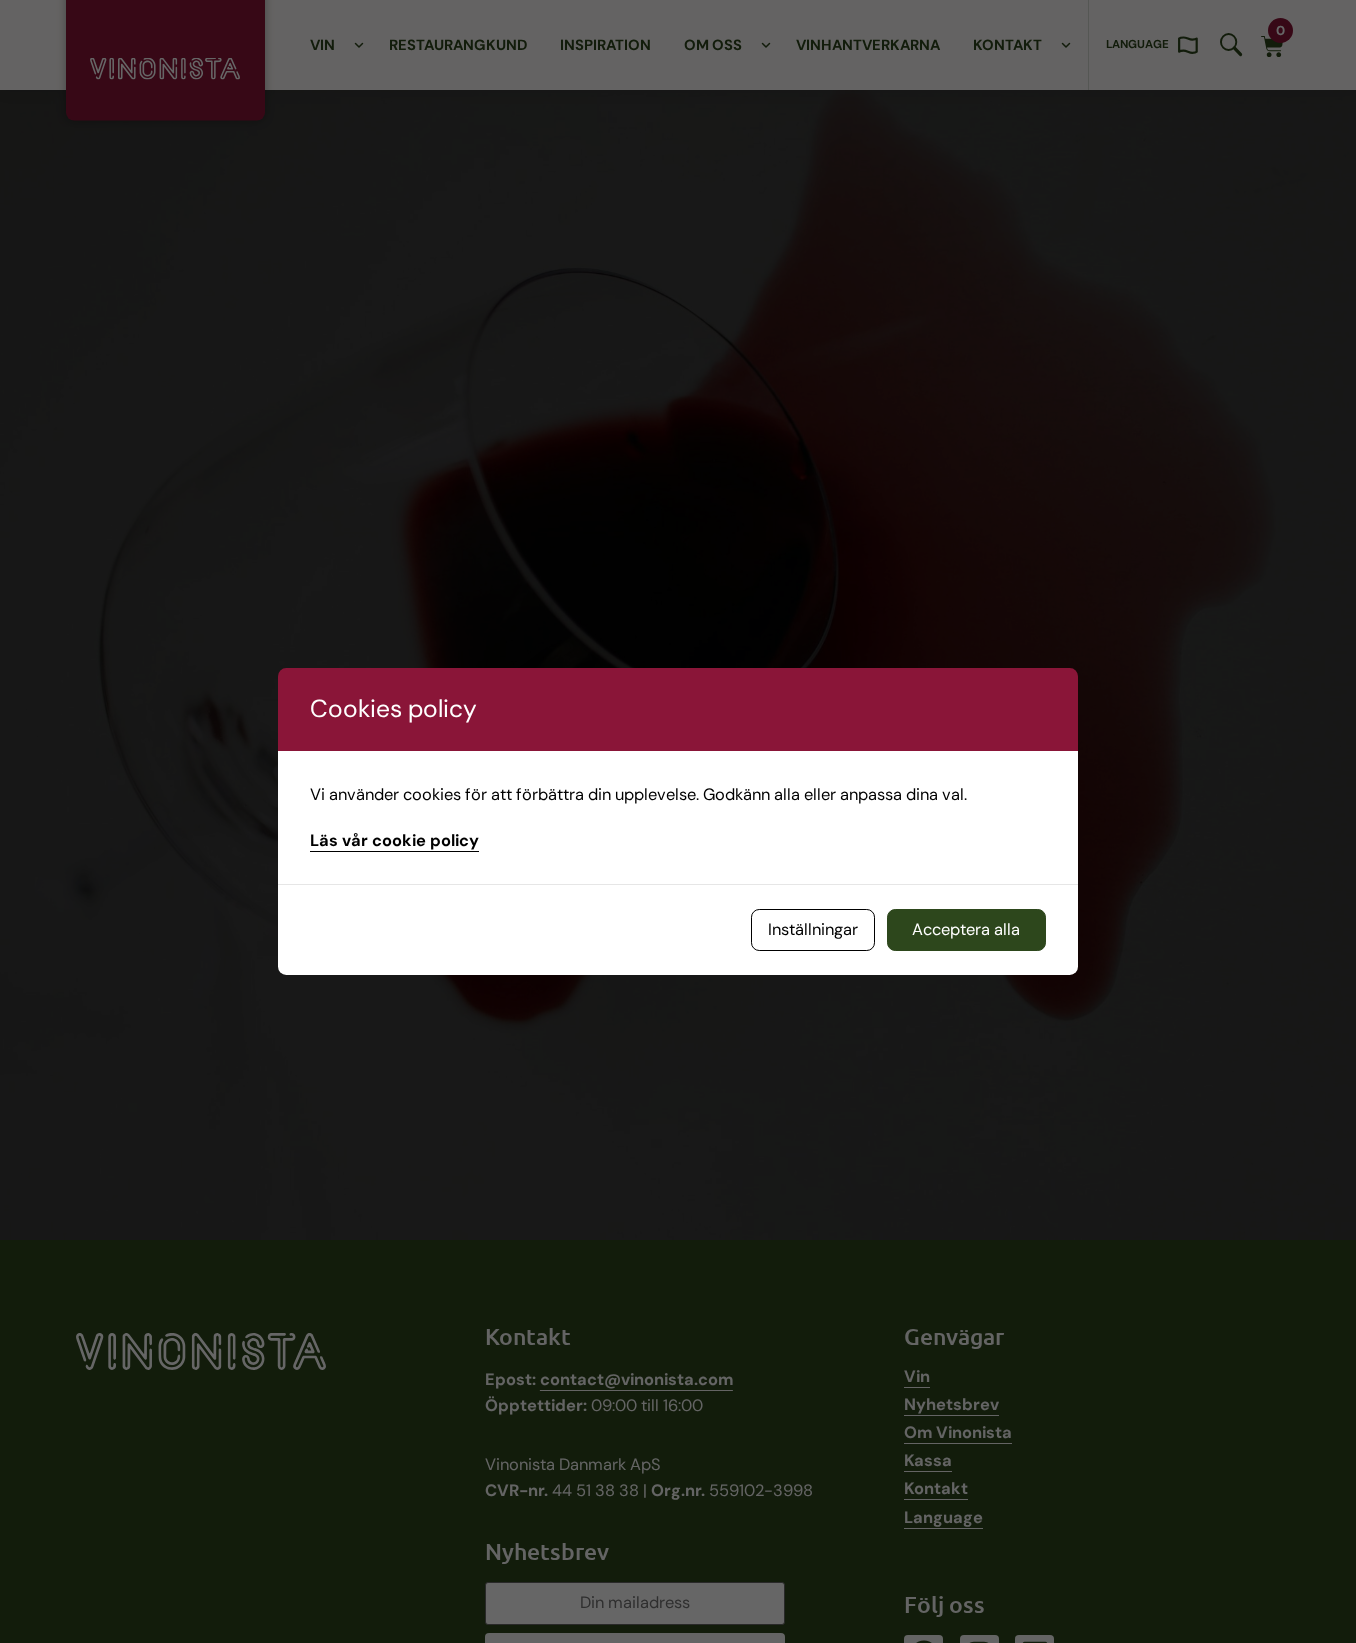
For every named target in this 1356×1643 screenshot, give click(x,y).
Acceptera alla (966, 929)
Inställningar (813, 929)
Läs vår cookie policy (394, 840)
